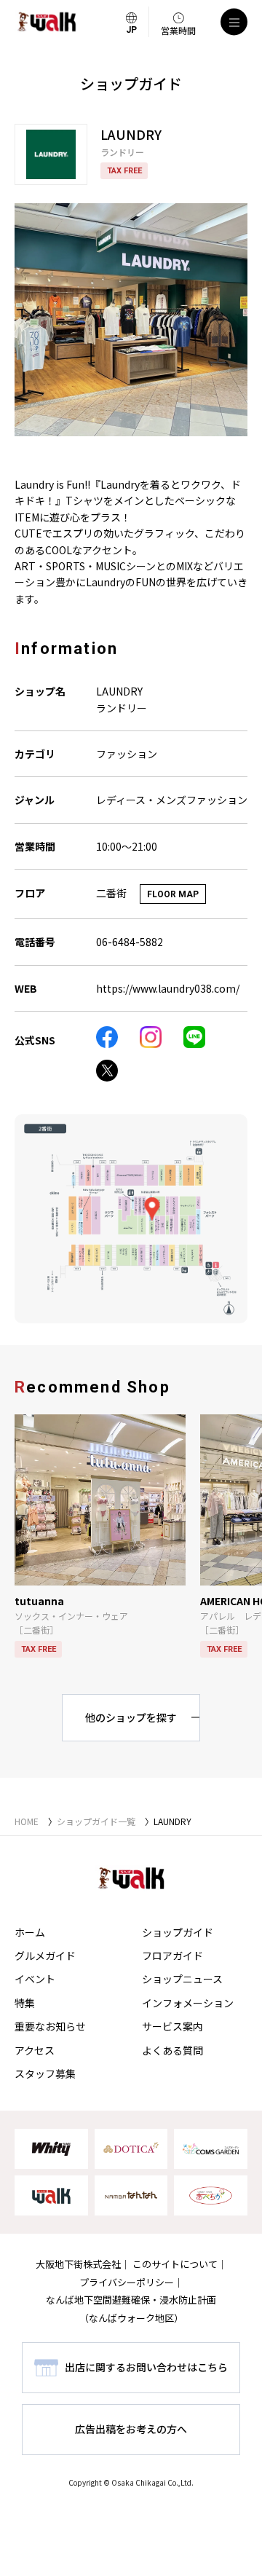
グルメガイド (45, 1955)
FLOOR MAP (173, 894)
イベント (35, 1979)
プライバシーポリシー (127, 2282)
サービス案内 (172, 2026)
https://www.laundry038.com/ (168, 988)
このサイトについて (175, 2264)
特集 (25, 2003)
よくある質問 (172, 2050)
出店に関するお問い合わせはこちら (146, 2367)
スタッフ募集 (45, 2073)
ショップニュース (182, 1979)
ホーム (30, 1932)
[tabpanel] (131, 320)
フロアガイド (172, 1955)
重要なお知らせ (50, 2026)
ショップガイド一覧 (96, 1821)
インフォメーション (188, 2003)
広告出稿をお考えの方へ (131, 2429)
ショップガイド (178, 1932)
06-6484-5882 (130, 942)
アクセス (35, 2050)
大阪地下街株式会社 (78, 2264)
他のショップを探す (131, 1717)
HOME (27, 1821)
